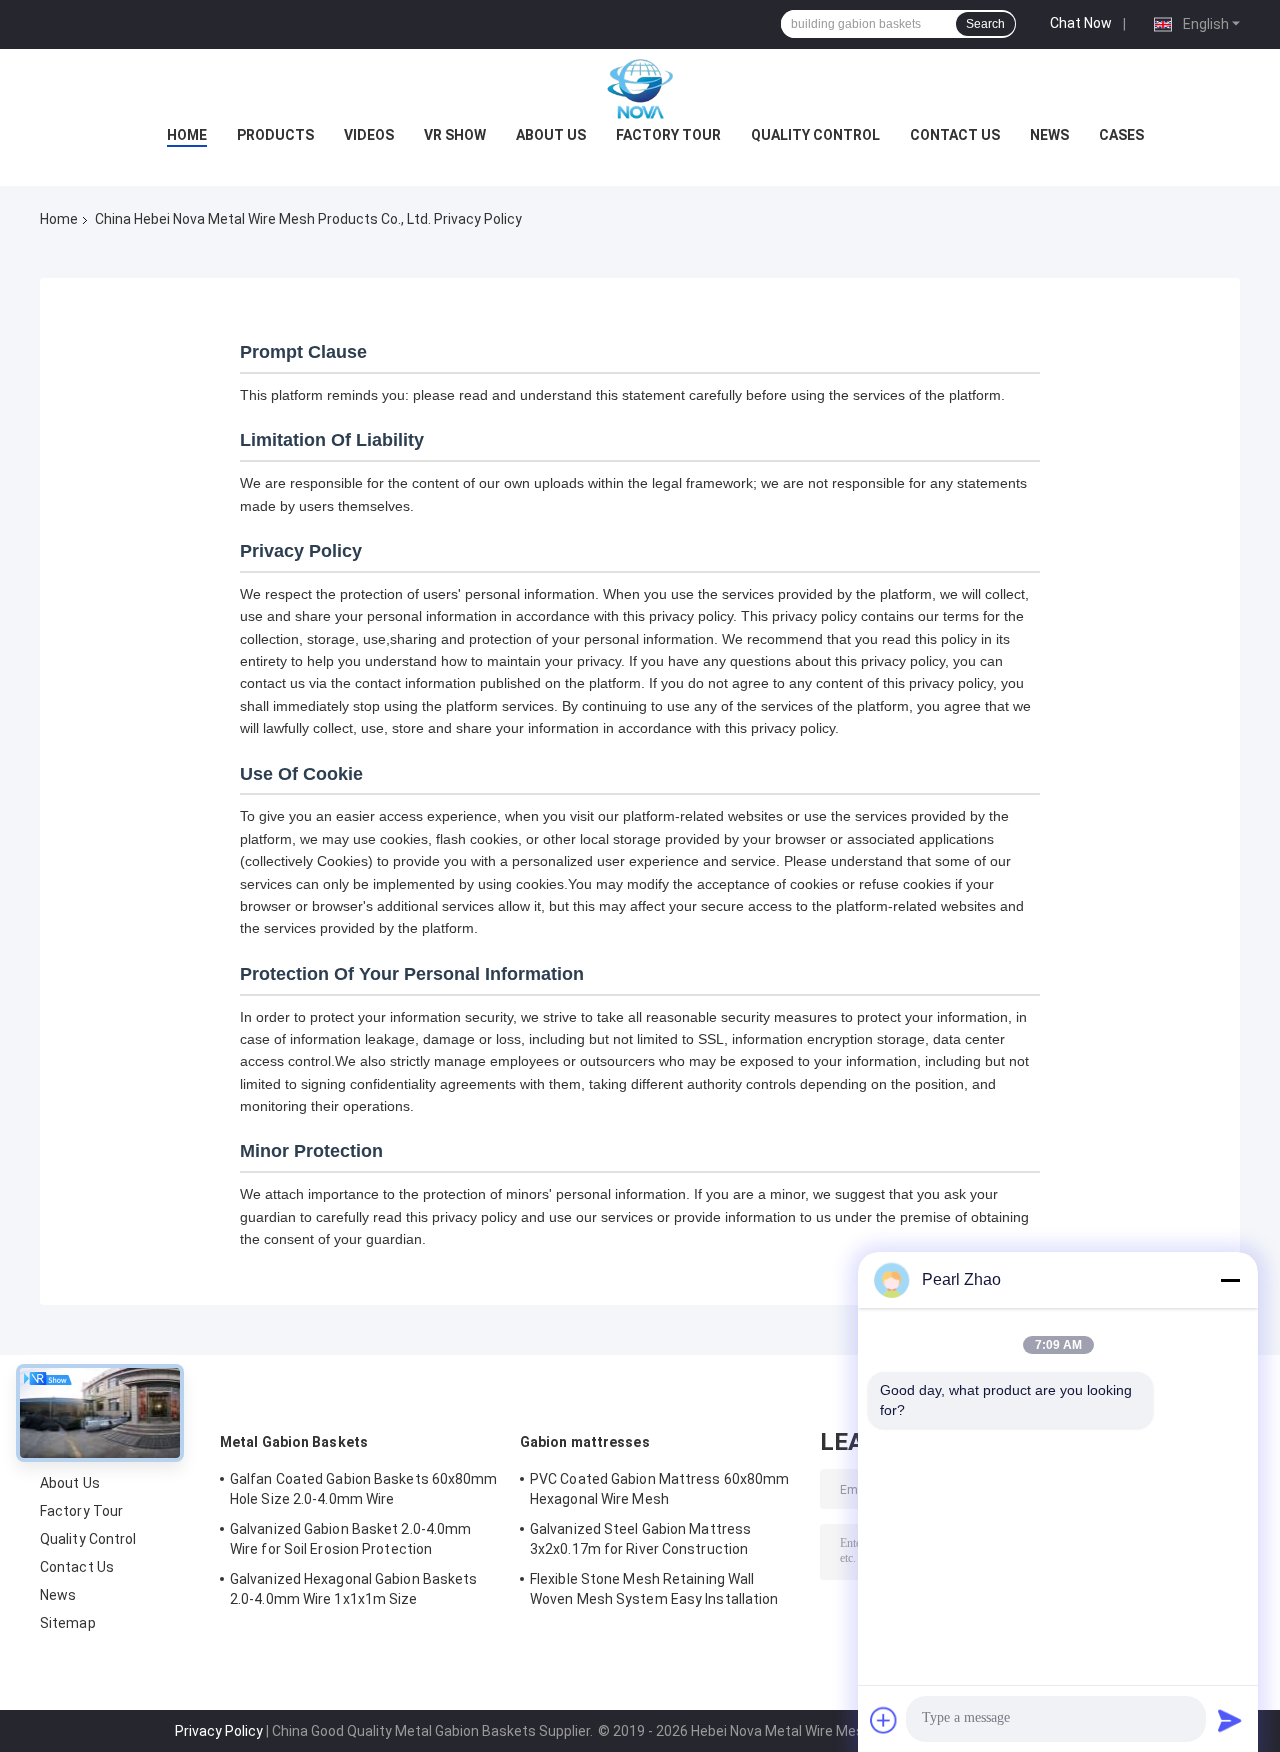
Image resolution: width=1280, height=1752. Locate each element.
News (1049, 135)
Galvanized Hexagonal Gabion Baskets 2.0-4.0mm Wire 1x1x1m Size (354, 1589)
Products (275, 135)
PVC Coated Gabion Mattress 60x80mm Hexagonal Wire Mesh (659, 1489)
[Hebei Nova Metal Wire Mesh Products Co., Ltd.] (640, 89)
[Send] (1230, 1720)
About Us (551, 135)
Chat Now (1081, 23)
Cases (1121, 135)
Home (187, 135)
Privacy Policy (219, 1731)
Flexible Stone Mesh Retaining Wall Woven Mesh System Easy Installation (654, 1589)
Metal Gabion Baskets (294, 1442)
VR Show (455, 135)
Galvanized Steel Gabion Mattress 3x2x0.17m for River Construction (640, 1539)
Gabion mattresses (585, 1442)
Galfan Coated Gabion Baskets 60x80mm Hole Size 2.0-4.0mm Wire (364, 1489)
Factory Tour (668, 135)
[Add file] (884, 1720)
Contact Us (955, 135)
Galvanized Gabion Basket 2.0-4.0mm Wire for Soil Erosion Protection (350, 1539)
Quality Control (815, 135)
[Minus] (1230, 1280)
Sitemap (68, 1623)
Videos (369, 135)
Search (985, 24)
